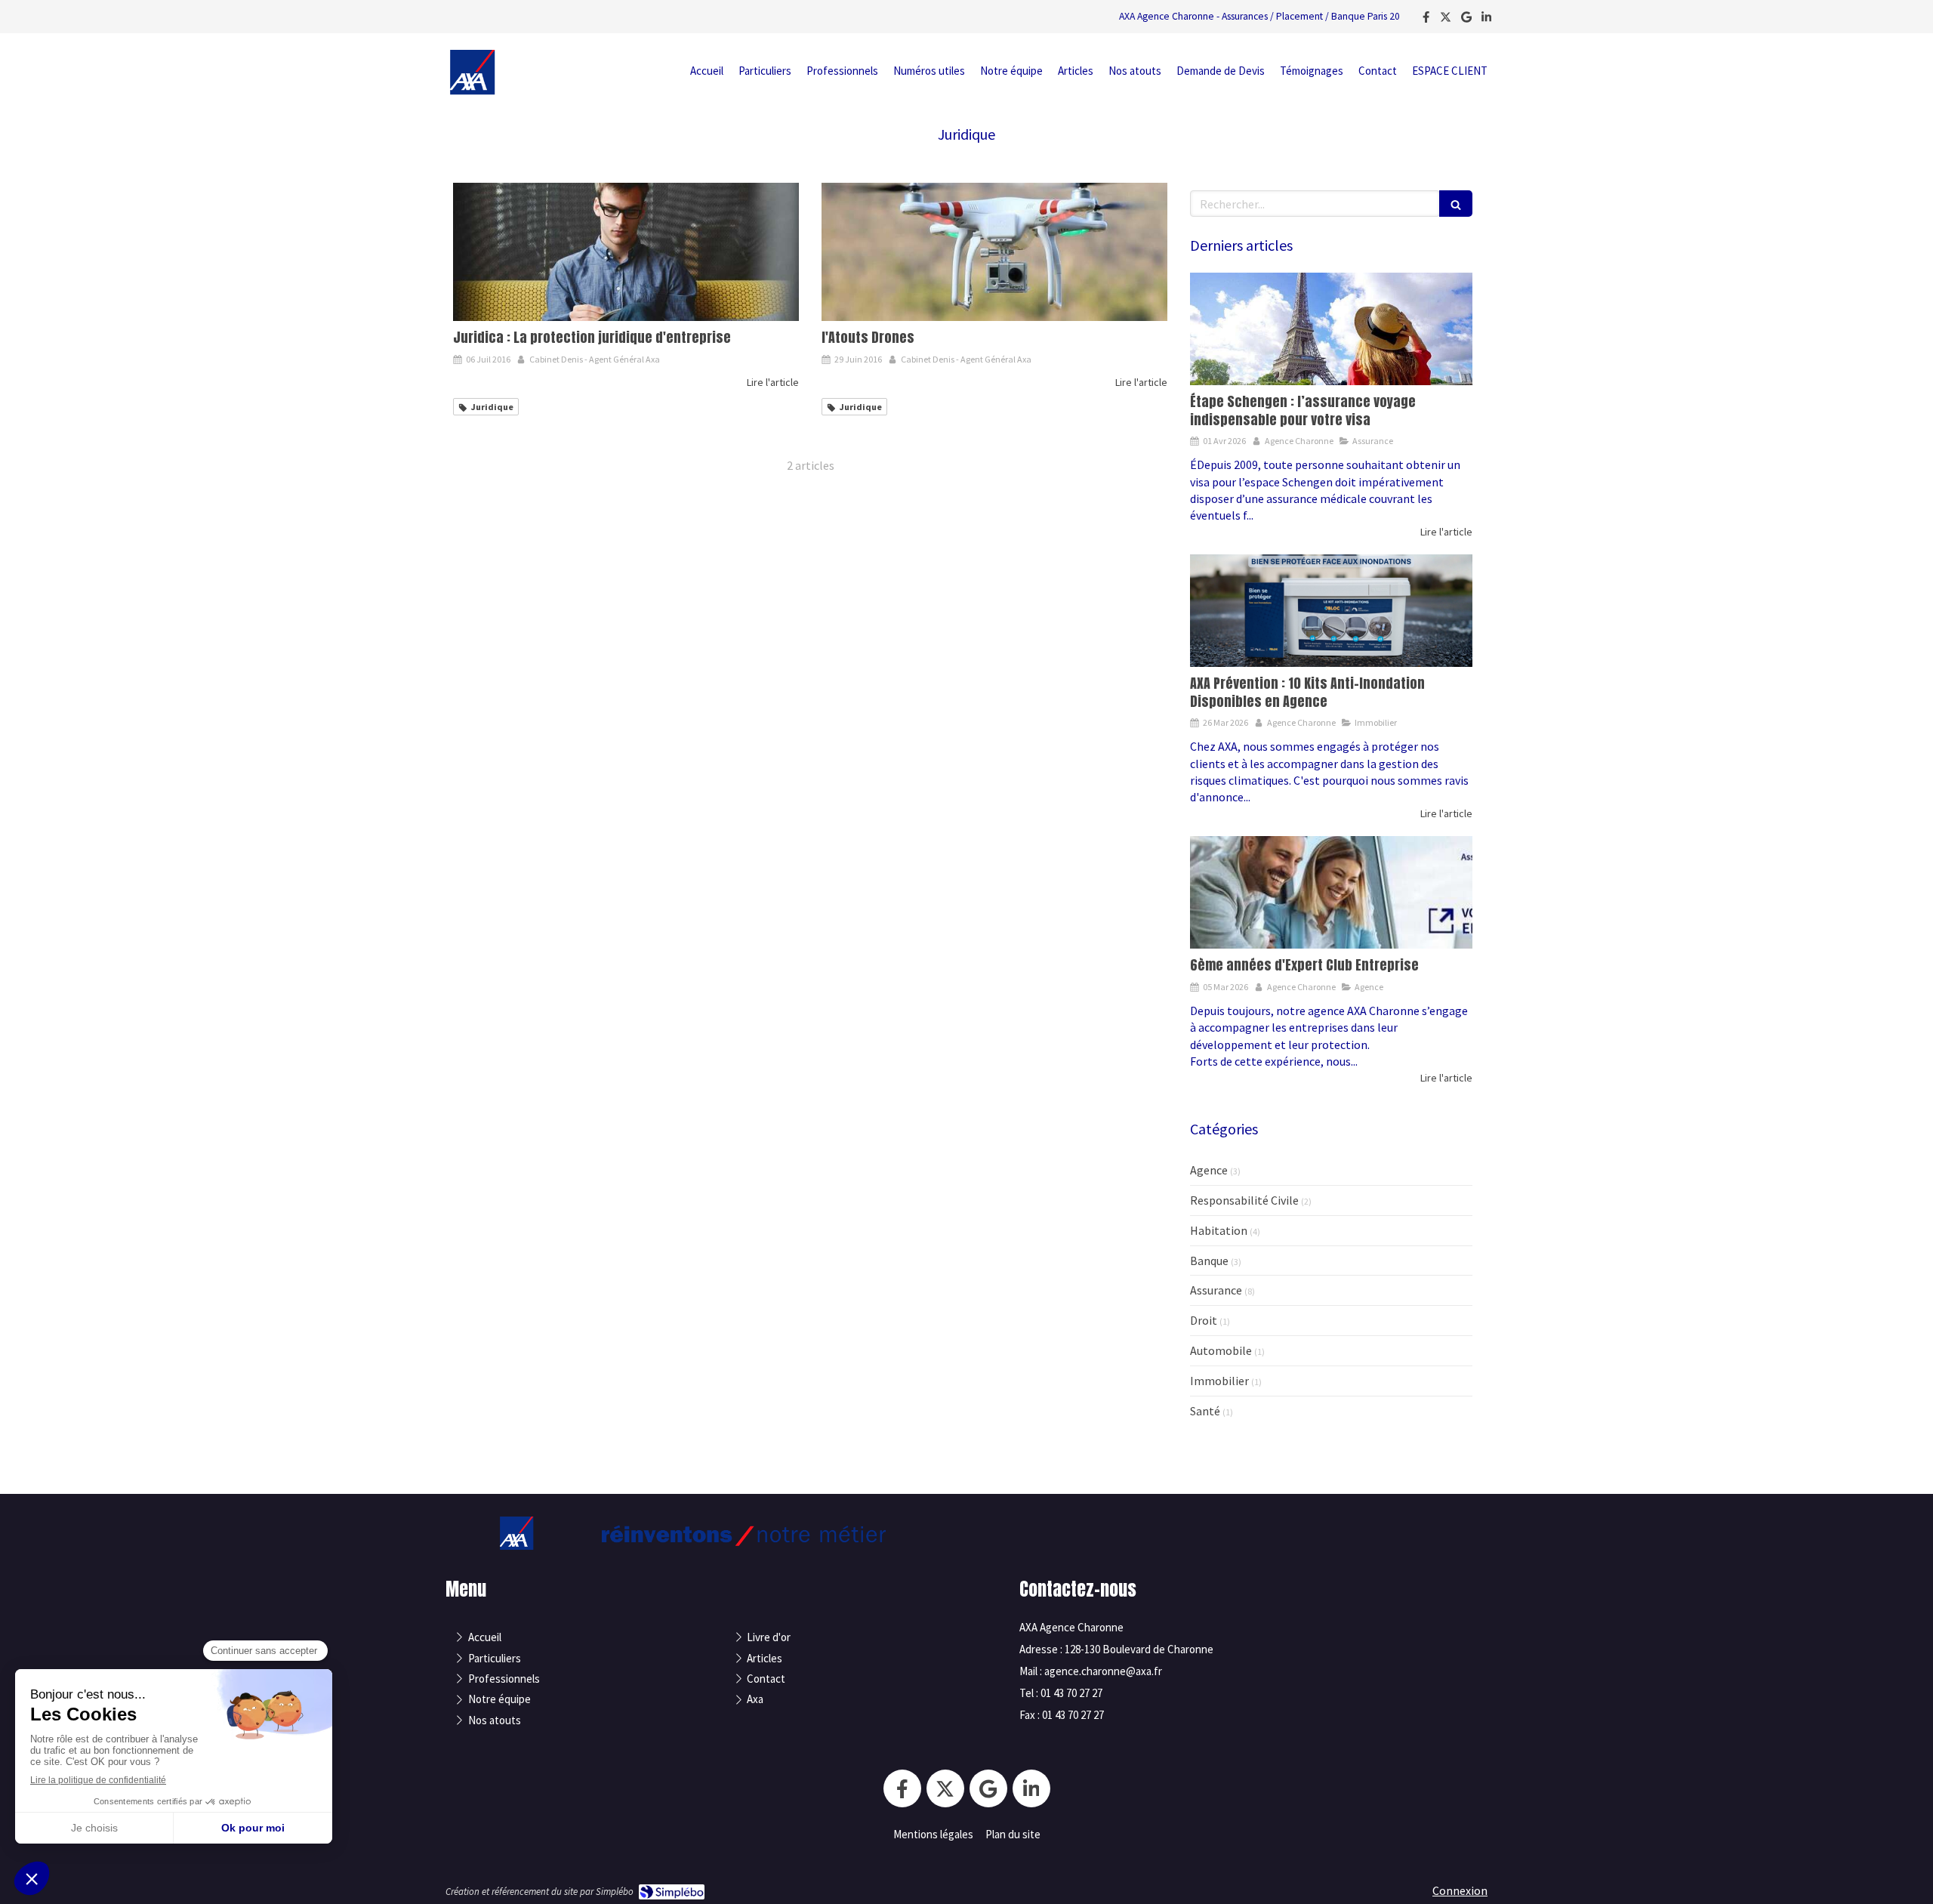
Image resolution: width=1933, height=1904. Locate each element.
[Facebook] (1426, 20)
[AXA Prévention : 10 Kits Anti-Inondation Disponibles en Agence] (1331, 611)
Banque (1209, 1261)
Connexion (1460, 1890)
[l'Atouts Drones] (994, 252)
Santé (1205, 1411)
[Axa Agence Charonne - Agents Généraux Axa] (472, 91)
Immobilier (1219, 1381)
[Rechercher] (1456, 204)
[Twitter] (1446, 20)
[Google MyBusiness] (1466, 20)
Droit (1204, 1320)
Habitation (1219, 1230)
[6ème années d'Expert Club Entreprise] (1331, 893)
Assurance (1216, 1290)
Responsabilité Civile (1244, 1200)
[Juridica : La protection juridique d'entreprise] (626, 252)
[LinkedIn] (1486, 20)
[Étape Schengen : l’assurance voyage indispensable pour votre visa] (1331, 329)
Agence (1209, 1170)
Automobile (1221, 1350)
